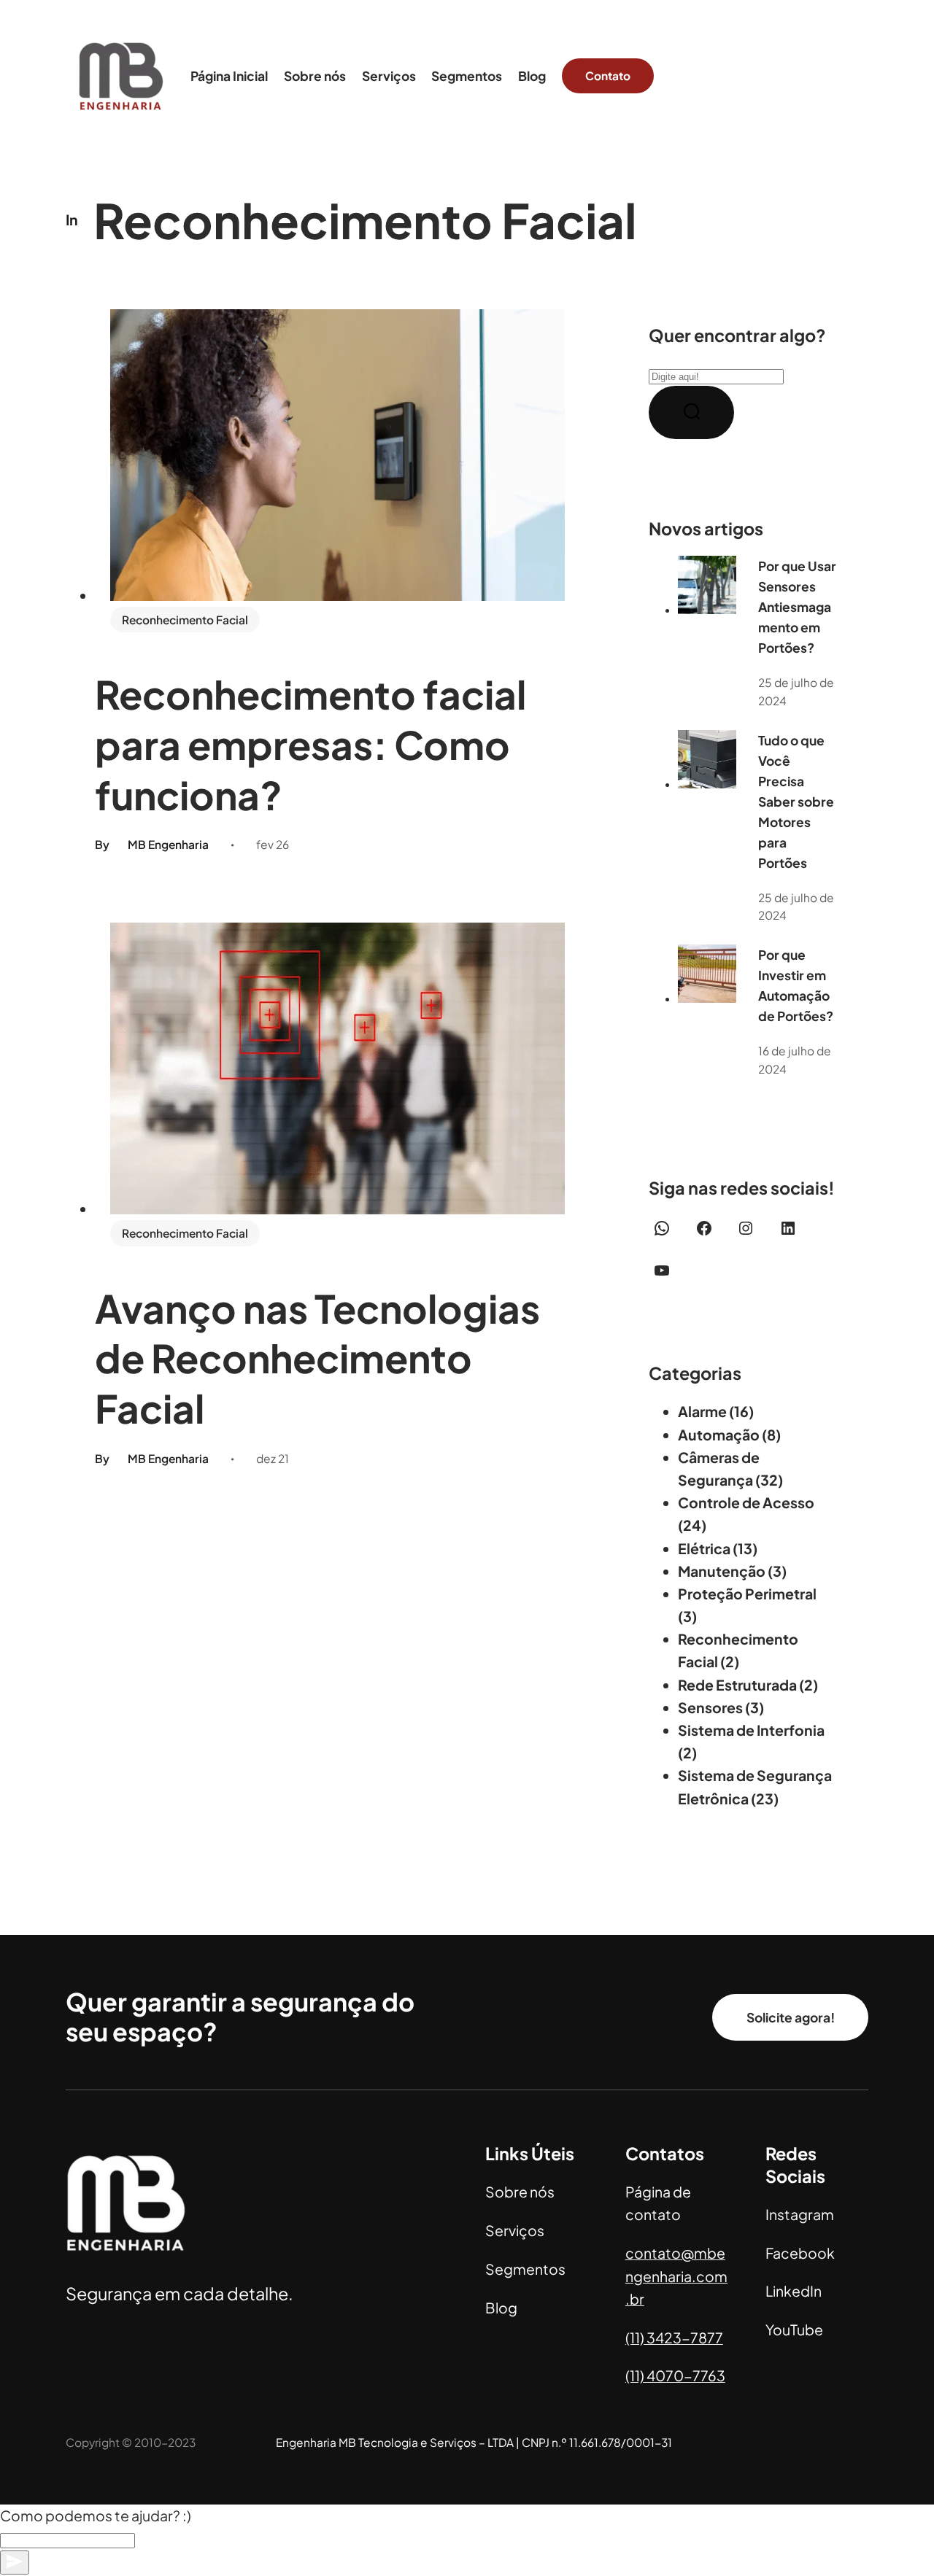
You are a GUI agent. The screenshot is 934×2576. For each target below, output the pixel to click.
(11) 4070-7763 (675, 2375)
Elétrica (704, 1548)
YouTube (794, 2329)
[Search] (691, 412)
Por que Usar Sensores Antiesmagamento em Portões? (797, 607)
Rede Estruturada (737, 1685)
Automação (719, 1435)
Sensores (710, 1707)
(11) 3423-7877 (674, 2338)
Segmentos (525, 2269)
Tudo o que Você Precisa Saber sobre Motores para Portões (796, 802)
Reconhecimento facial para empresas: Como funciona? (310, 744)
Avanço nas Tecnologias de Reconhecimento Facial (317, 1358)
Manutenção (722, 1571)
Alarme (702, 1411)
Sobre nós (520, 2192)
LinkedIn (794, 2291)
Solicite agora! (791, 2017)
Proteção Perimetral (747, 1594)
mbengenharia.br (676, 2276)
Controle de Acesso (746, 1502)
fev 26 (273, 844)
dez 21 (273, 1458)
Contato (608, 75)
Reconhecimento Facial (185, 620)
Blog (501, 2308)
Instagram (800, 2214)
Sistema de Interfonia (751, 1730)
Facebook (800, 2253)
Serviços (515, 2230)
